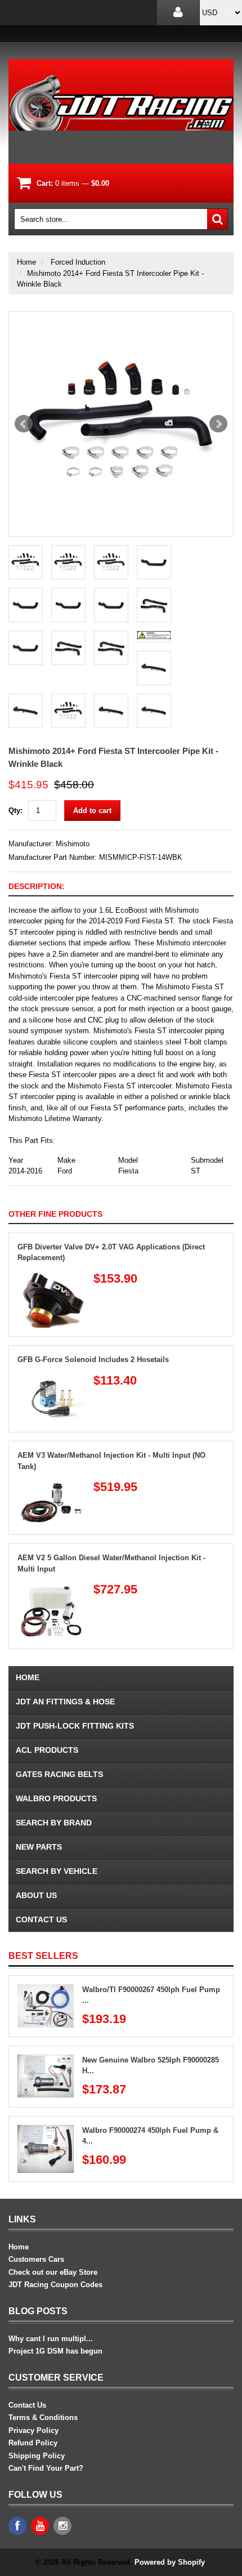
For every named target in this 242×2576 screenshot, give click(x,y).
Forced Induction (78, 262)
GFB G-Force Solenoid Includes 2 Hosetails (93, 1360)
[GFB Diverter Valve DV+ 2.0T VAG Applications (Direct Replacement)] (51, 1277)
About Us (36, 1895)
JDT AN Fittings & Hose (65, 1702)
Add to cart (92, 811)
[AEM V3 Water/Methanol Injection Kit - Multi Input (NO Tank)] (51, 1486)
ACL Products (47, 1750)
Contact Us (41, 1919)
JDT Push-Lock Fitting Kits (75, 1726)
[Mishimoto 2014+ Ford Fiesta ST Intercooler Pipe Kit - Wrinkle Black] (121, 424)
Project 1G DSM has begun (55, 2351)
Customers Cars (36, 2259)
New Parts (39, 1847)
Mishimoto (73, 844)
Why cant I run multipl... (51, 2339)
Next (218, 424)
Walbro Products (56, 1798)
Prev (24, 424)
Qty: (15, 811)
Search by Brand (54, 1823)
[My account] (178, 13)
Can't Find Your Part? (46, 2468)
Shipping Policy (37, 2456)
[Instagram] (62, 2526)
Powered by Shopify (169, 2562)
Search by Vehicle (57, 1871)
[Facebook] (17, 2526)
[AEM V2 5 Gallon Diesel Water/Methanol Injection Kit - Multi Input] (51, 1588)
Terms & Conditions (43, 2417)
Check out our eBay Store (53, 2272)
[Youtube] (40, 2526)
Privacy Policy (33, 2430)
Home (26, 262)
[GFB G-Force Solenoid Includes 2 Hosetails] (51, 1379)
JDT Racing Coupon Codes (55, 2285)
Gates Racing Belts (59, 1774)
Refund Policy (33, 2443)
